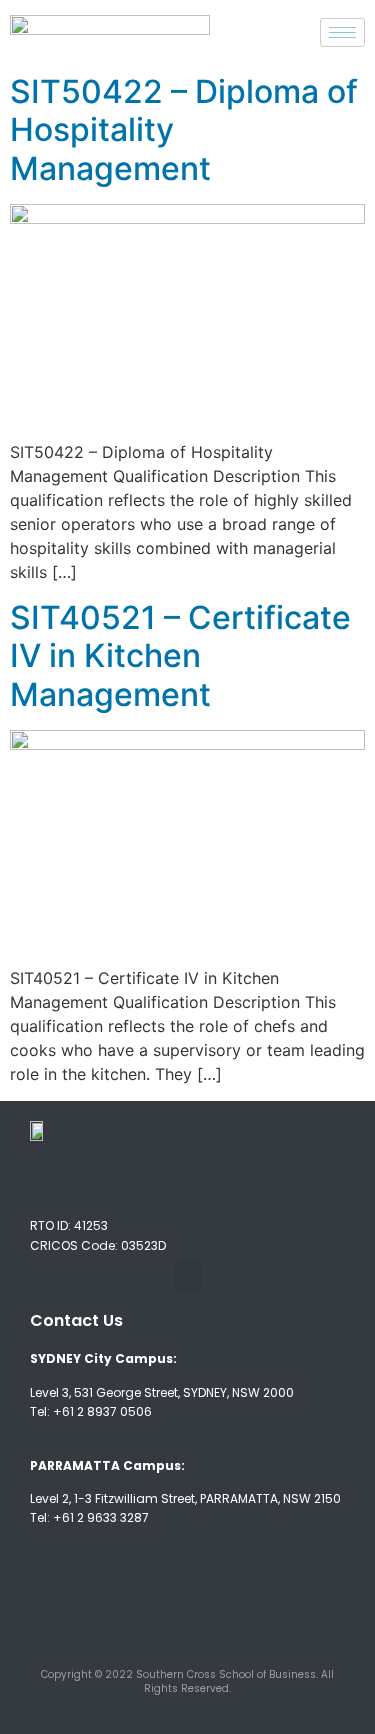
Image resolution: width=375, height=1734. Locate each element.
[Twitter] (151, 1597)
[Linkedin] (224, 1597)
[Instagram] (297, 1597)
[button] (188, 1276)
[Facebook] (78, 1597)
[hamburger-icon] (342, 32)
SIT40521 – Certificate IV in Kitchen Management (180, 656)
